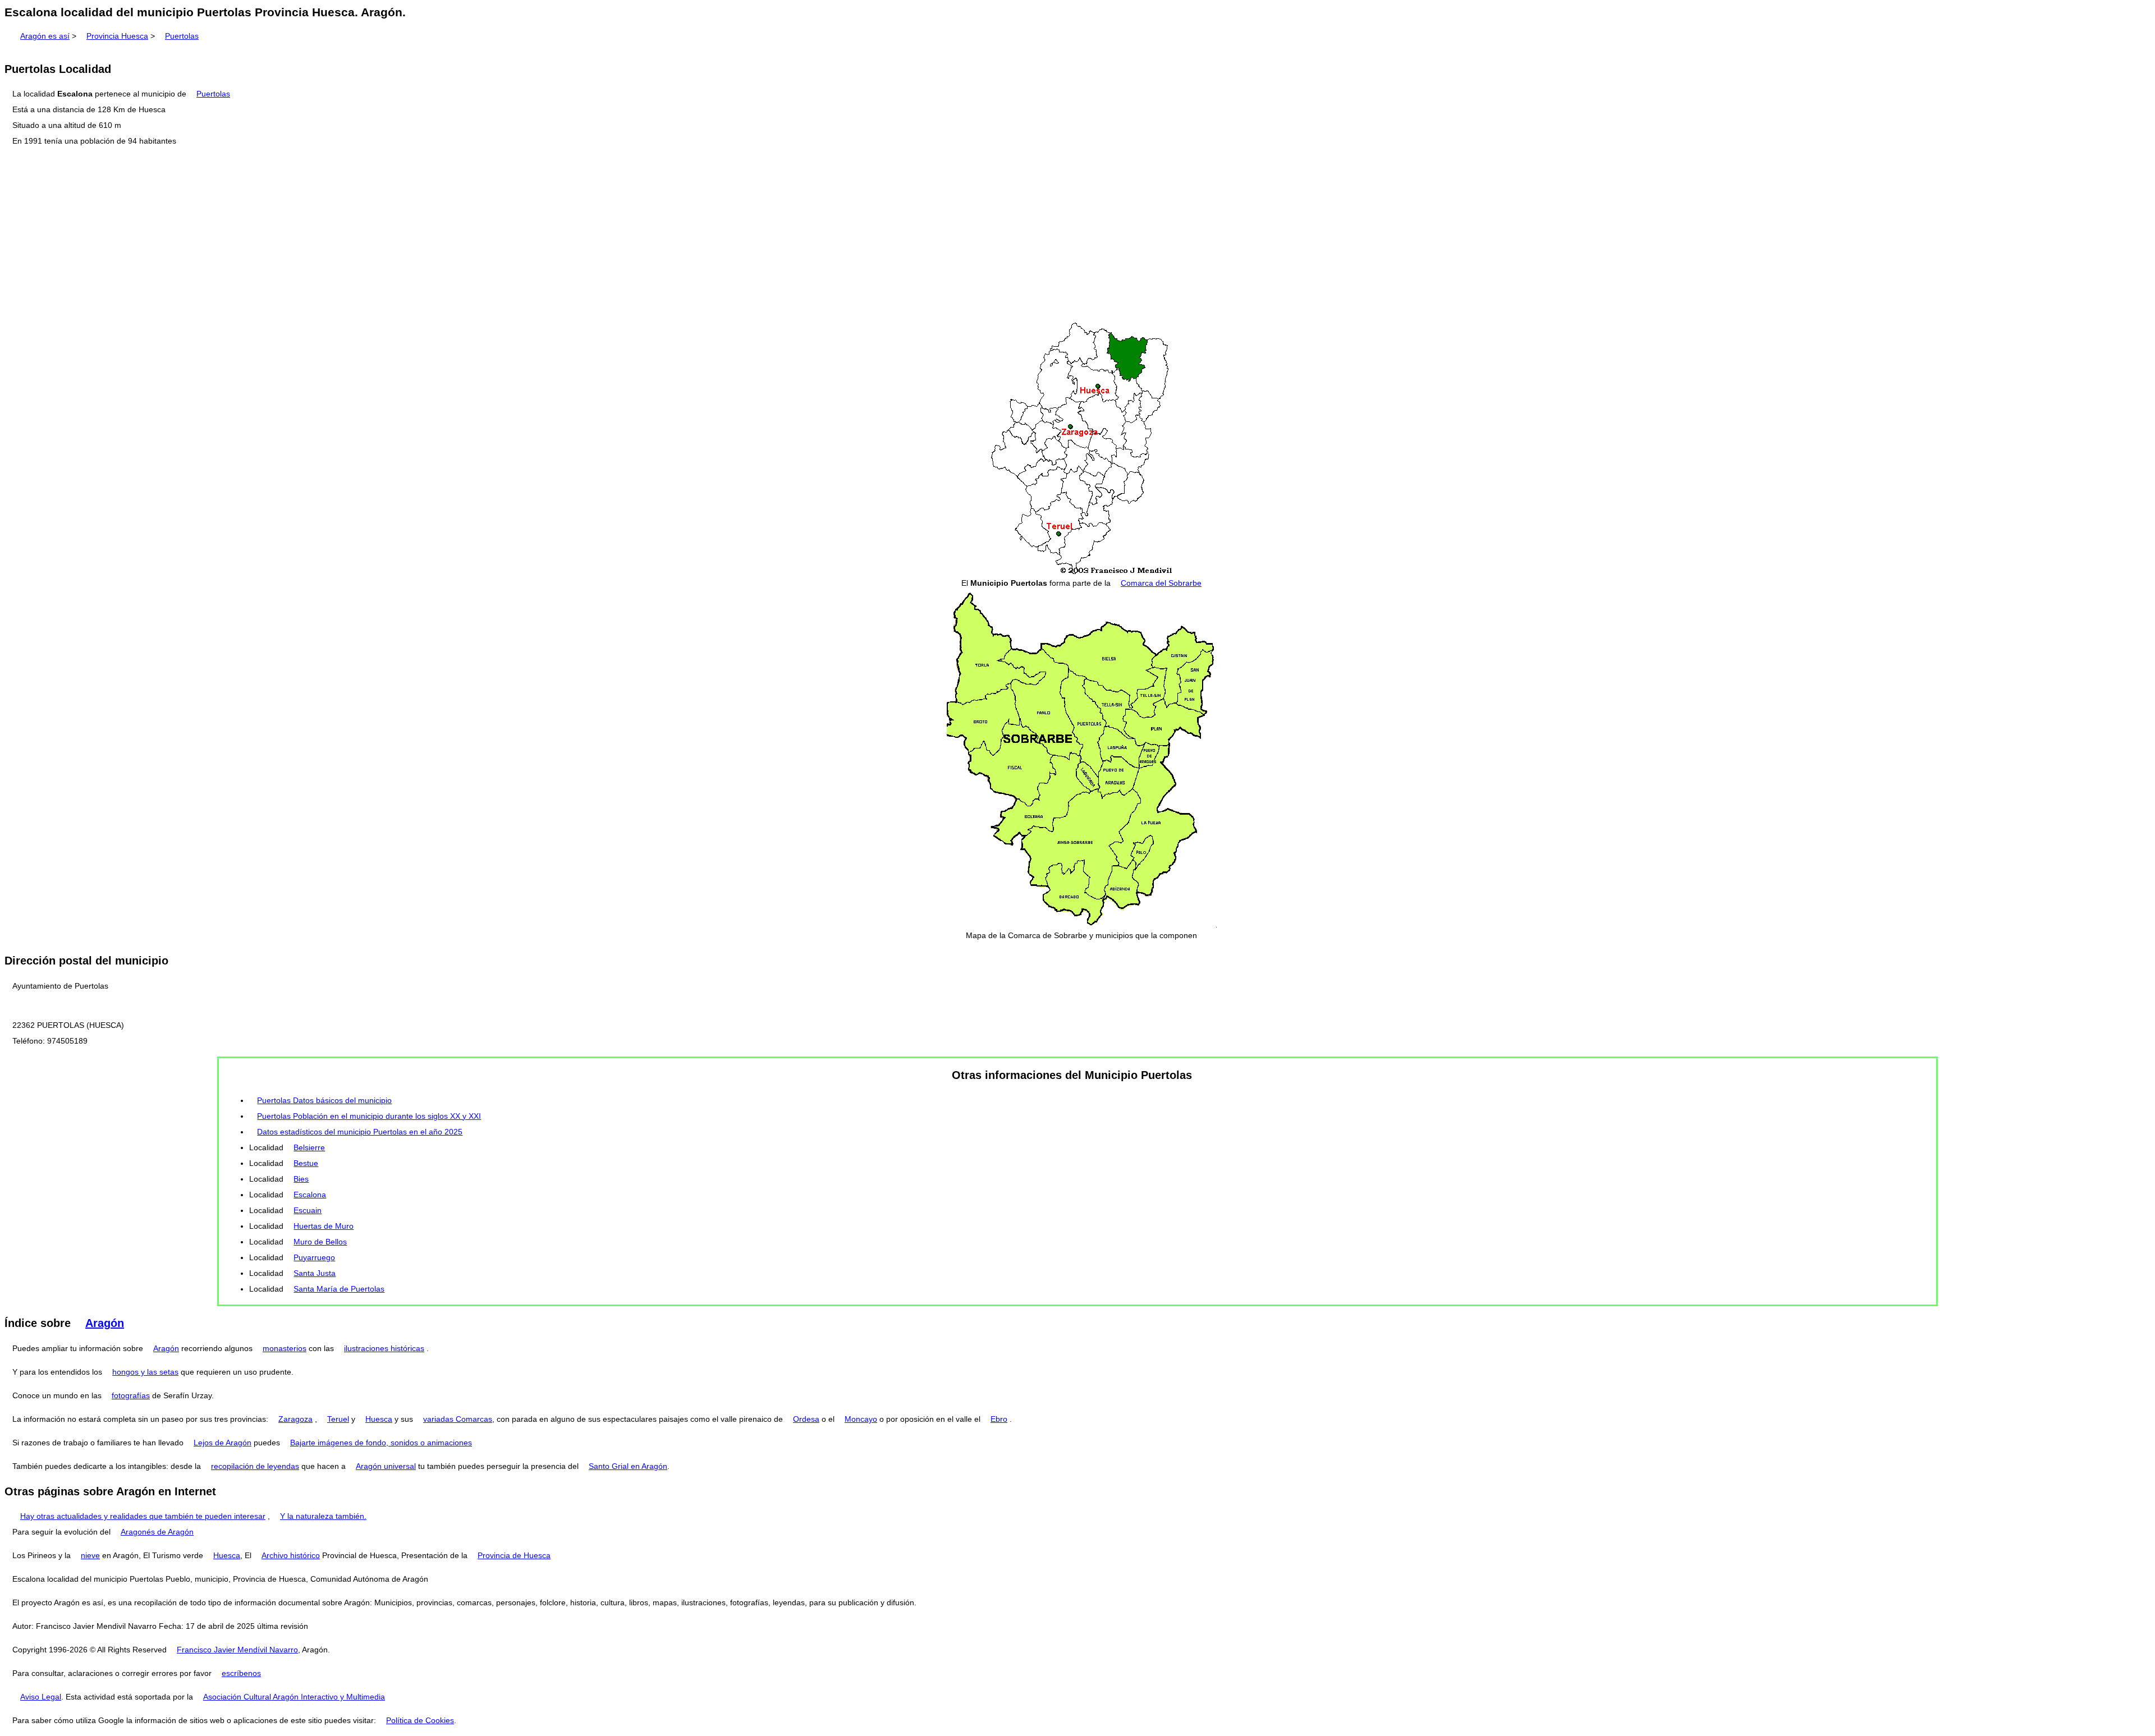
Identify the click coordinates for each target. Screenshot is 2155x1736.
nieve (90, 1555)
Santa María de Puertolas (339, 1289)
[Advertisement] (1077, 235)
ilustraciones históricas (384, 1348)
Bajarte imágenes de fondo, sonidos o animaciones (381, 1443)
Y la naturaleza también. (323, 1516)
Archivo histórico (291, 1555)
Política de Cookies (420, 1720)
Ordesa (806, 1419)
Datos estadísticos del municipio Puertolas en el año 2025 (360, 1132)
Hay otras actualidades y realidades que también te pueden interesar (143, 1516)
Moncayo (861, 1419)
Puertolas (182, 36)
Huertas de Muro (324, 1226)
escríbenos (241, 1673)
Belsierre (309, 1147)
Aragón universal (386, 1466)
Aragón (105, 1323)
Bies (301, 1179)
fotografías (131, 1395)
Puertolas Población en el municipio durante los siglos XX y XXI (369, 1116)
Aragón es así (45, 36)
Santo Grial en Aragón (628, 1466)
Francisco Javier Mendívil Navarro (237, 1650)
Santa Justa (315, 1273)
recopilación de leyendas (255, 1466)
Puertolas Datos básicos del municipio (324, 1100)
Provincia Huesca (117, 36)
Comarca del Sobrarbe (1161, 583)
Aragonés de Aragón (157, 1532)
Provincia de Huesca (514, 1555)
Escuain (308, 1210)
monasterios (285, 1348)
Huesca (379, 1419)
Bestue (306, 1163)
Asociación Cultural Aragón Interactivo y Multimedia (294, 1697)
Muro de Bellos (320, 1242)
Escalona (310, 1195)
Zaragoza (295, 1419)
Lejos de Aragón (223, 1443)
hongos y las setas (145, 1372)
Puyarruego (314, 1257)
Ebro (999, 1419)
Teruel (338, 1419)
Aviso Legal (41, 1697)
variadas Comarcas (458, 1419)
